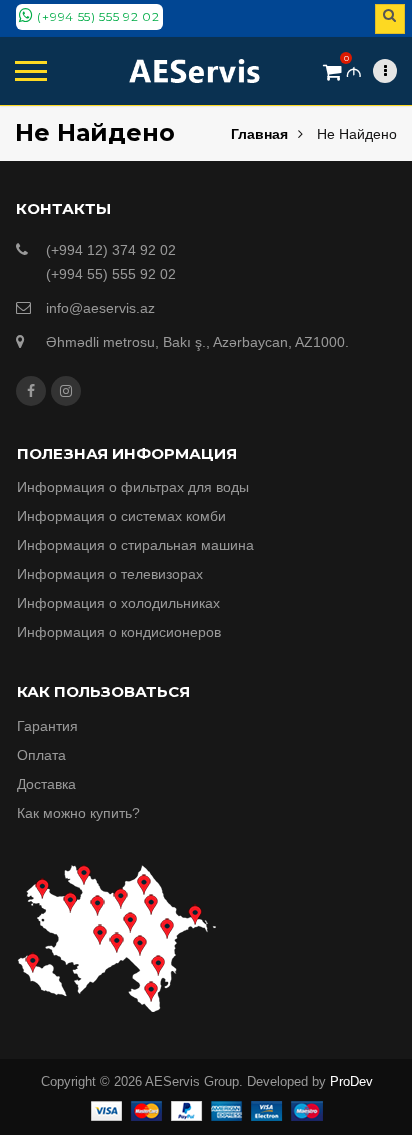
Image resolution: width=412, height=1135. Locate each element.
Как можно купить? (78, 813)
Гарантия (47, 726)
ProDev (351, 1081)
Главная (259, 134)
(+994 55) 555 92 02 (97, 16)
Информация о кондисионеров (119, 632)
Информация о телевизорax (110, 574)
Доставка (46, 784)
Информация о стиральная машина (135, 545)
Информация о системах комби (121, 516)
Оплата (41, 755)
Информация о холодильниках (118, 603)
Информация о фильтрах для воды (133, 487)
